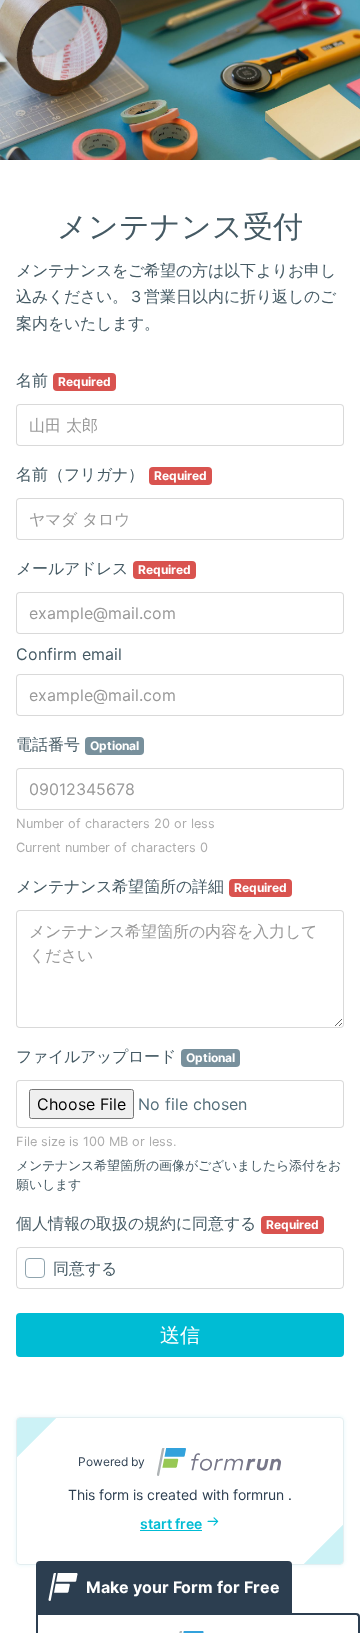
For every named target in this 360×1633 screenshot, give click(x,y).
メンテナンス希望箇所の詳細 (151, 886)
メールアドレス (103, 568)
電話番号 (77, 744)
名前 (63, 380)
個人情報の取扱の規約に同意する (167, 1223)
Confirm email (69, 654)
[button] (180, 1491)
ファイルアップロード (125, 1056)
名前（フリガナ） (111, 474)
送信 (180, 1335)
